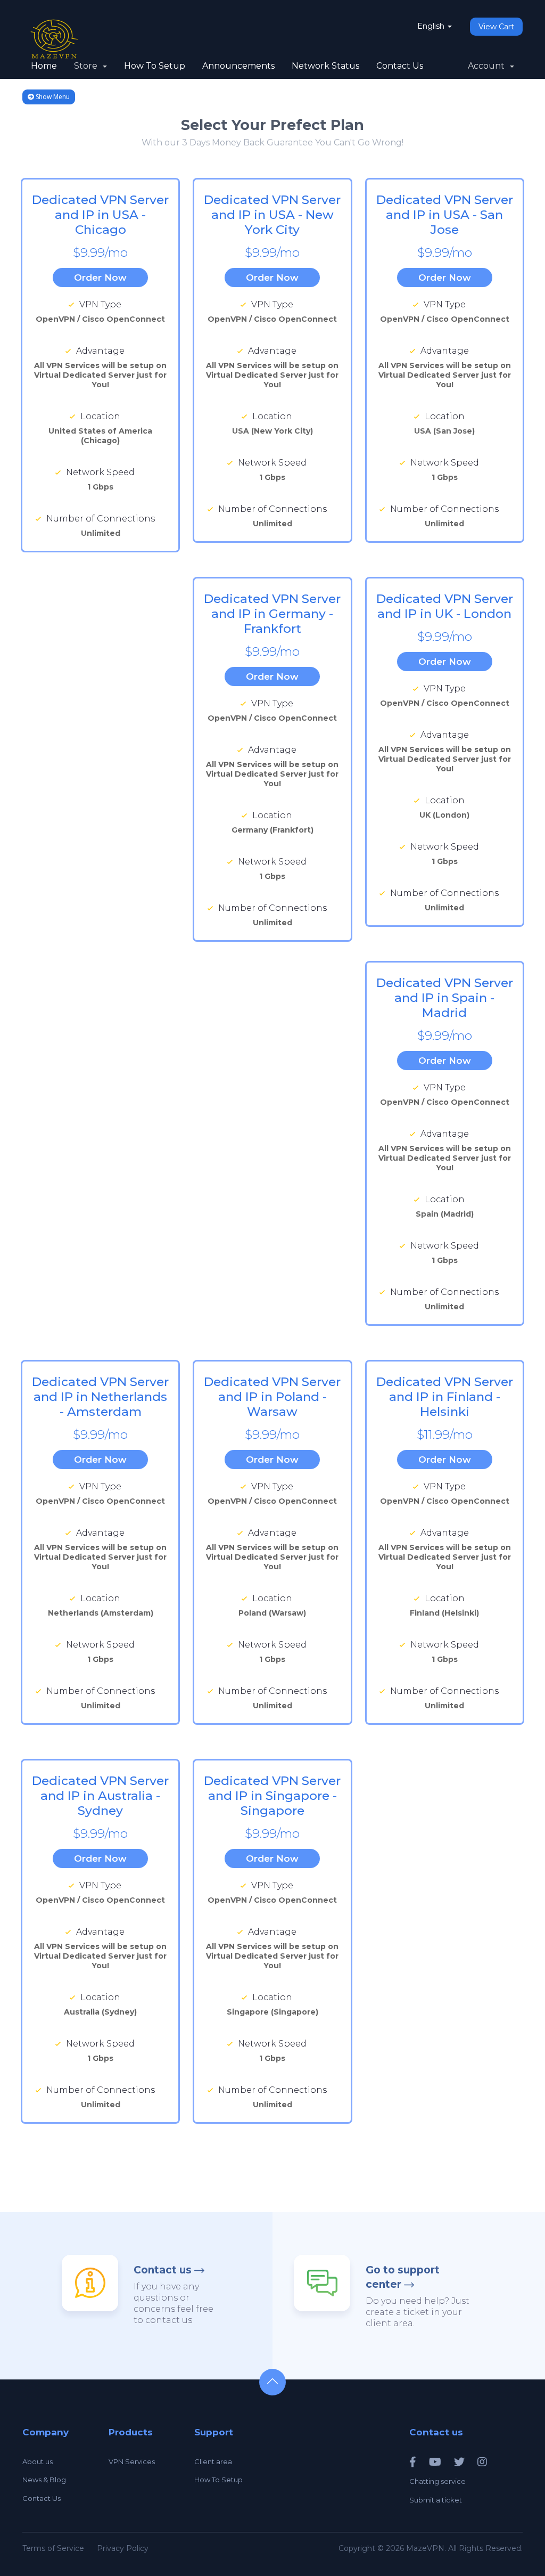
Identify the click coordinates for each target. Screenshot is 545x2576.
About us (38, 2461)
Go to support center (403, 2277)
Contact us (163, 2270)
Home (44, 66)
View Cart (496, 27)
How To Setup (155, 66)
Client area (213, 2461)
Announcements (238, 66)
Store (88, 66)
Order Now (100, 278)
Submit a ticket (436, 2500)
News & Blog (44, 2480)
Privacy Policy (123, 2548)
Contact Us (400, 66)
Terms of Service (53, 2548)
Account (488, 66)
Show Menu (52, 97)
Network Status (325, 66)
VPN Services (132, 2461)
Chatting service (437, 2481)
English (432, 26)
